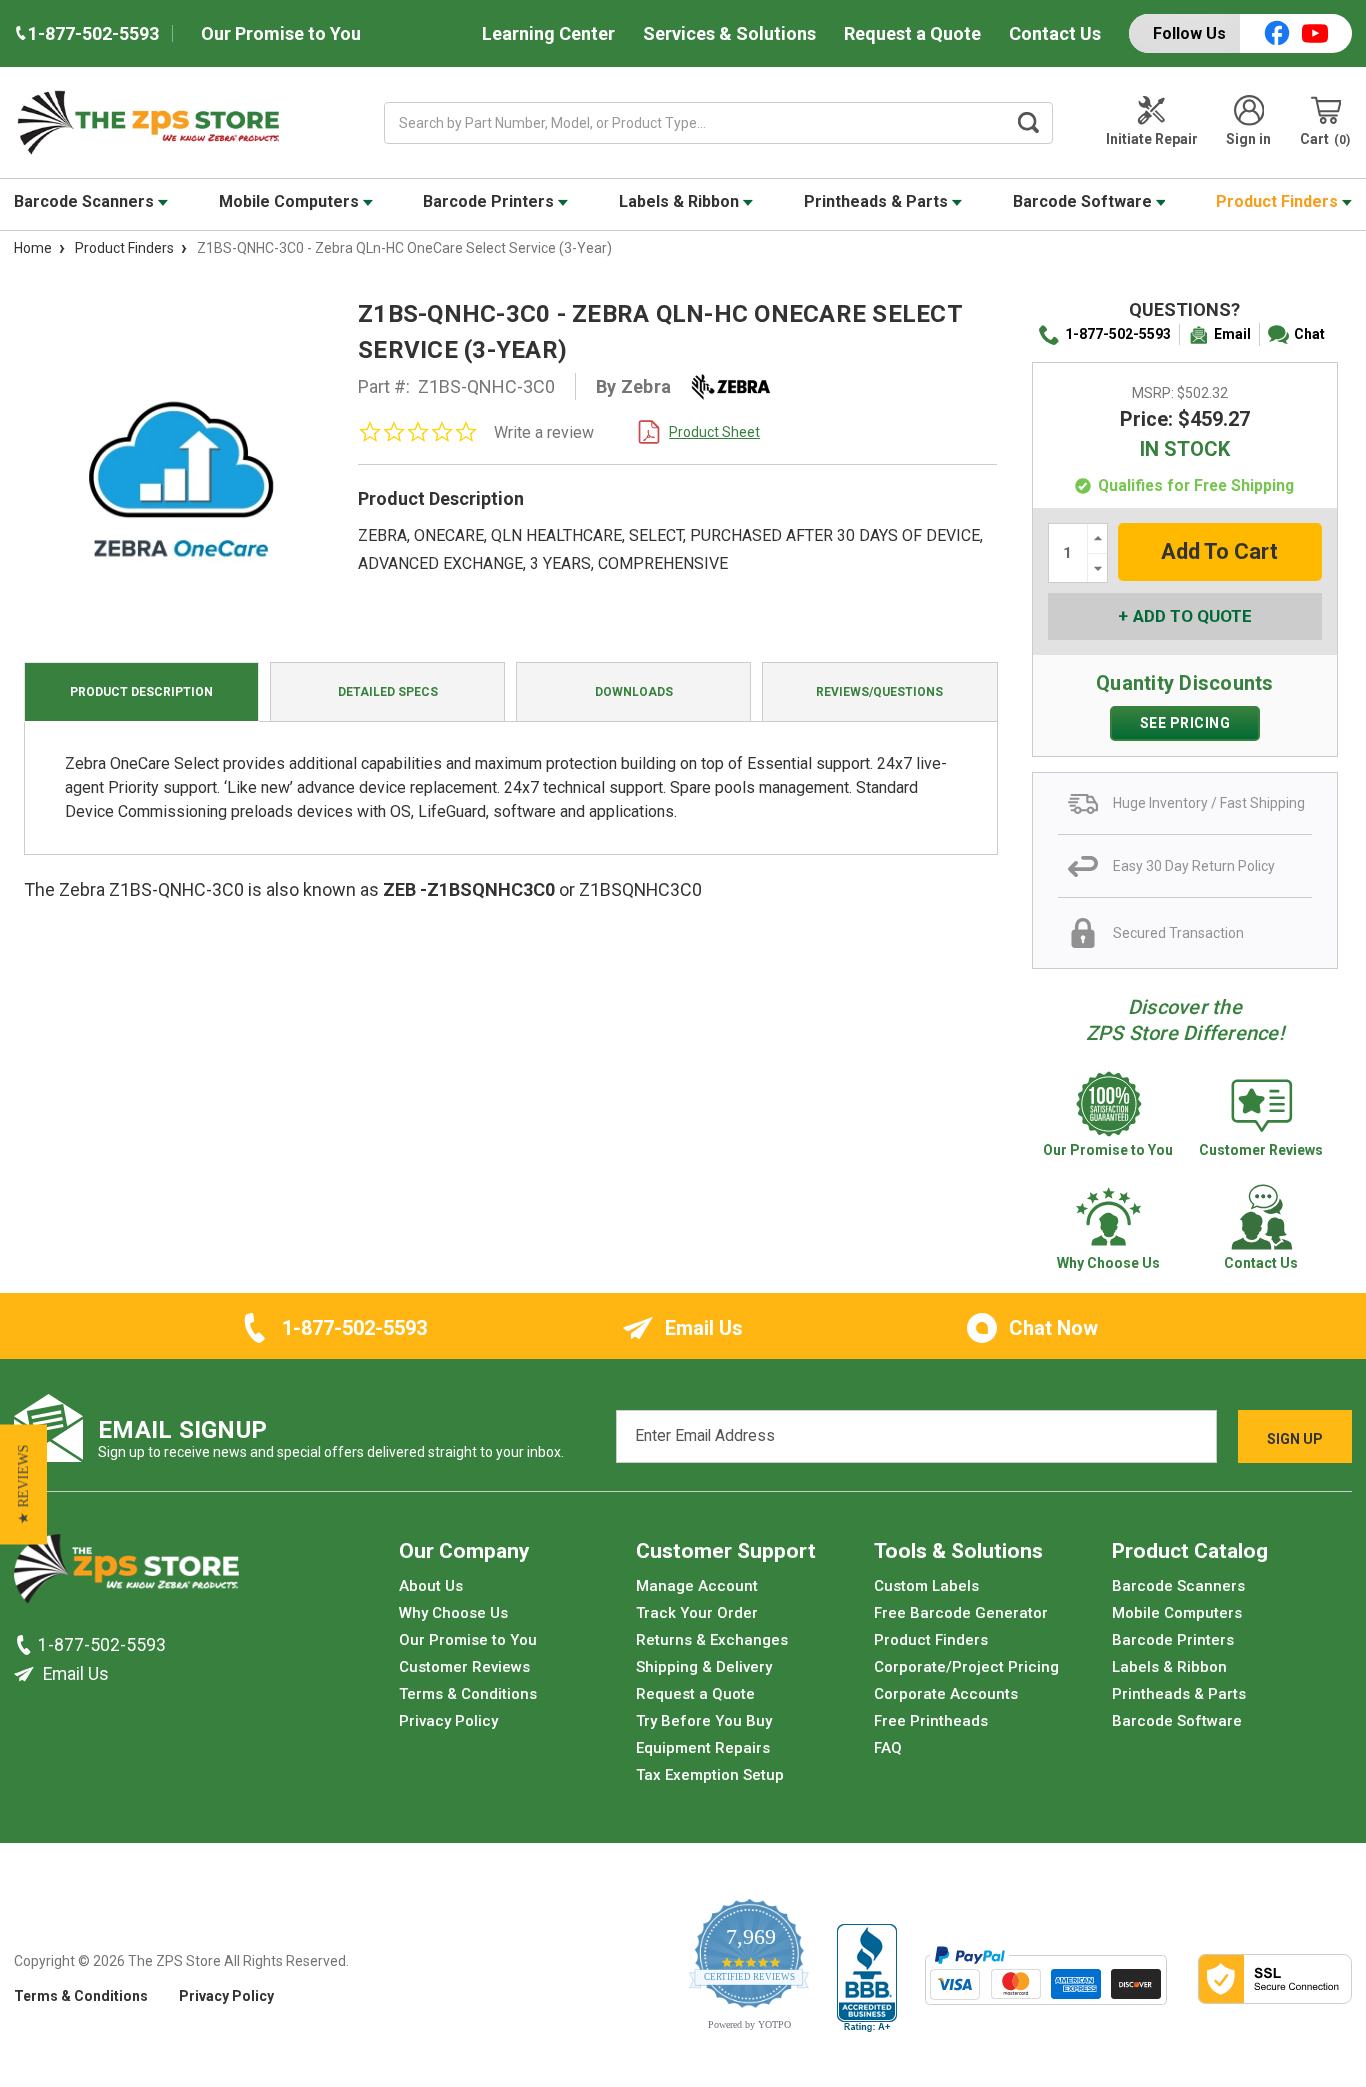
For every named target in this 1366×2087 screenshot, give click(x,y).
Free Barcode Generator (961, 1613)
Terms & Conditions (468, 1694)
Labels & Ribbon (681, 201)
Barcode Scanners (86, 201)
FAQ (888, 1748)
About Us (431, 1586)
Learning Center (548, 33)
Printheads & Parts (878, 201)
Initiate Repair (1152, 139)
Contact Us (1055, 33)
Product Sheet (714, 432)
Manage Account (697, 1586)
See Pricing (1185, 723)
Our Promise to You (281, 33)
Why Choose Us (453, 1613)
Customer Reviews (464, 1667)
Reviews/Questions (879, 692)
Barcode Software (1084, 201)
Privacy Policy (448, 1721)
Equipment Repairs (703, 1748)
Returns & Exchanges (712, 1640)
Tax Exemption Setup (710, 1775)
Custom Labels (926, 1586)
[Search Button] (1028, 123)
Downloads (634, 692)
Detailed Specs (388, 692)
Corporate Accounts (946, 1694)
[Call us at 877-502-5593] (26, 1644)
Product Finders (1279, 201)
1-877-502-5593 (1118, 334)
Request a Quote (912, 33)
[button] (23, 1484)
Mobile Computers (291, 201)
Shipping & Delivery (704, 1667)
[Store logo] (126, 1574)
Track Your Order (697, 1613)
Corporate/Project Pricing (966, 1667)
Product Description (141, 692)
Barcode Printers (490, 201)
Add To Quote (1192, 616)
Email (1232, 334)
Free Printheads (931, 1721)
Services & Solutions (729, 33)
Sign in (1248, 139)
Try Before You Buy (704, 1721)
